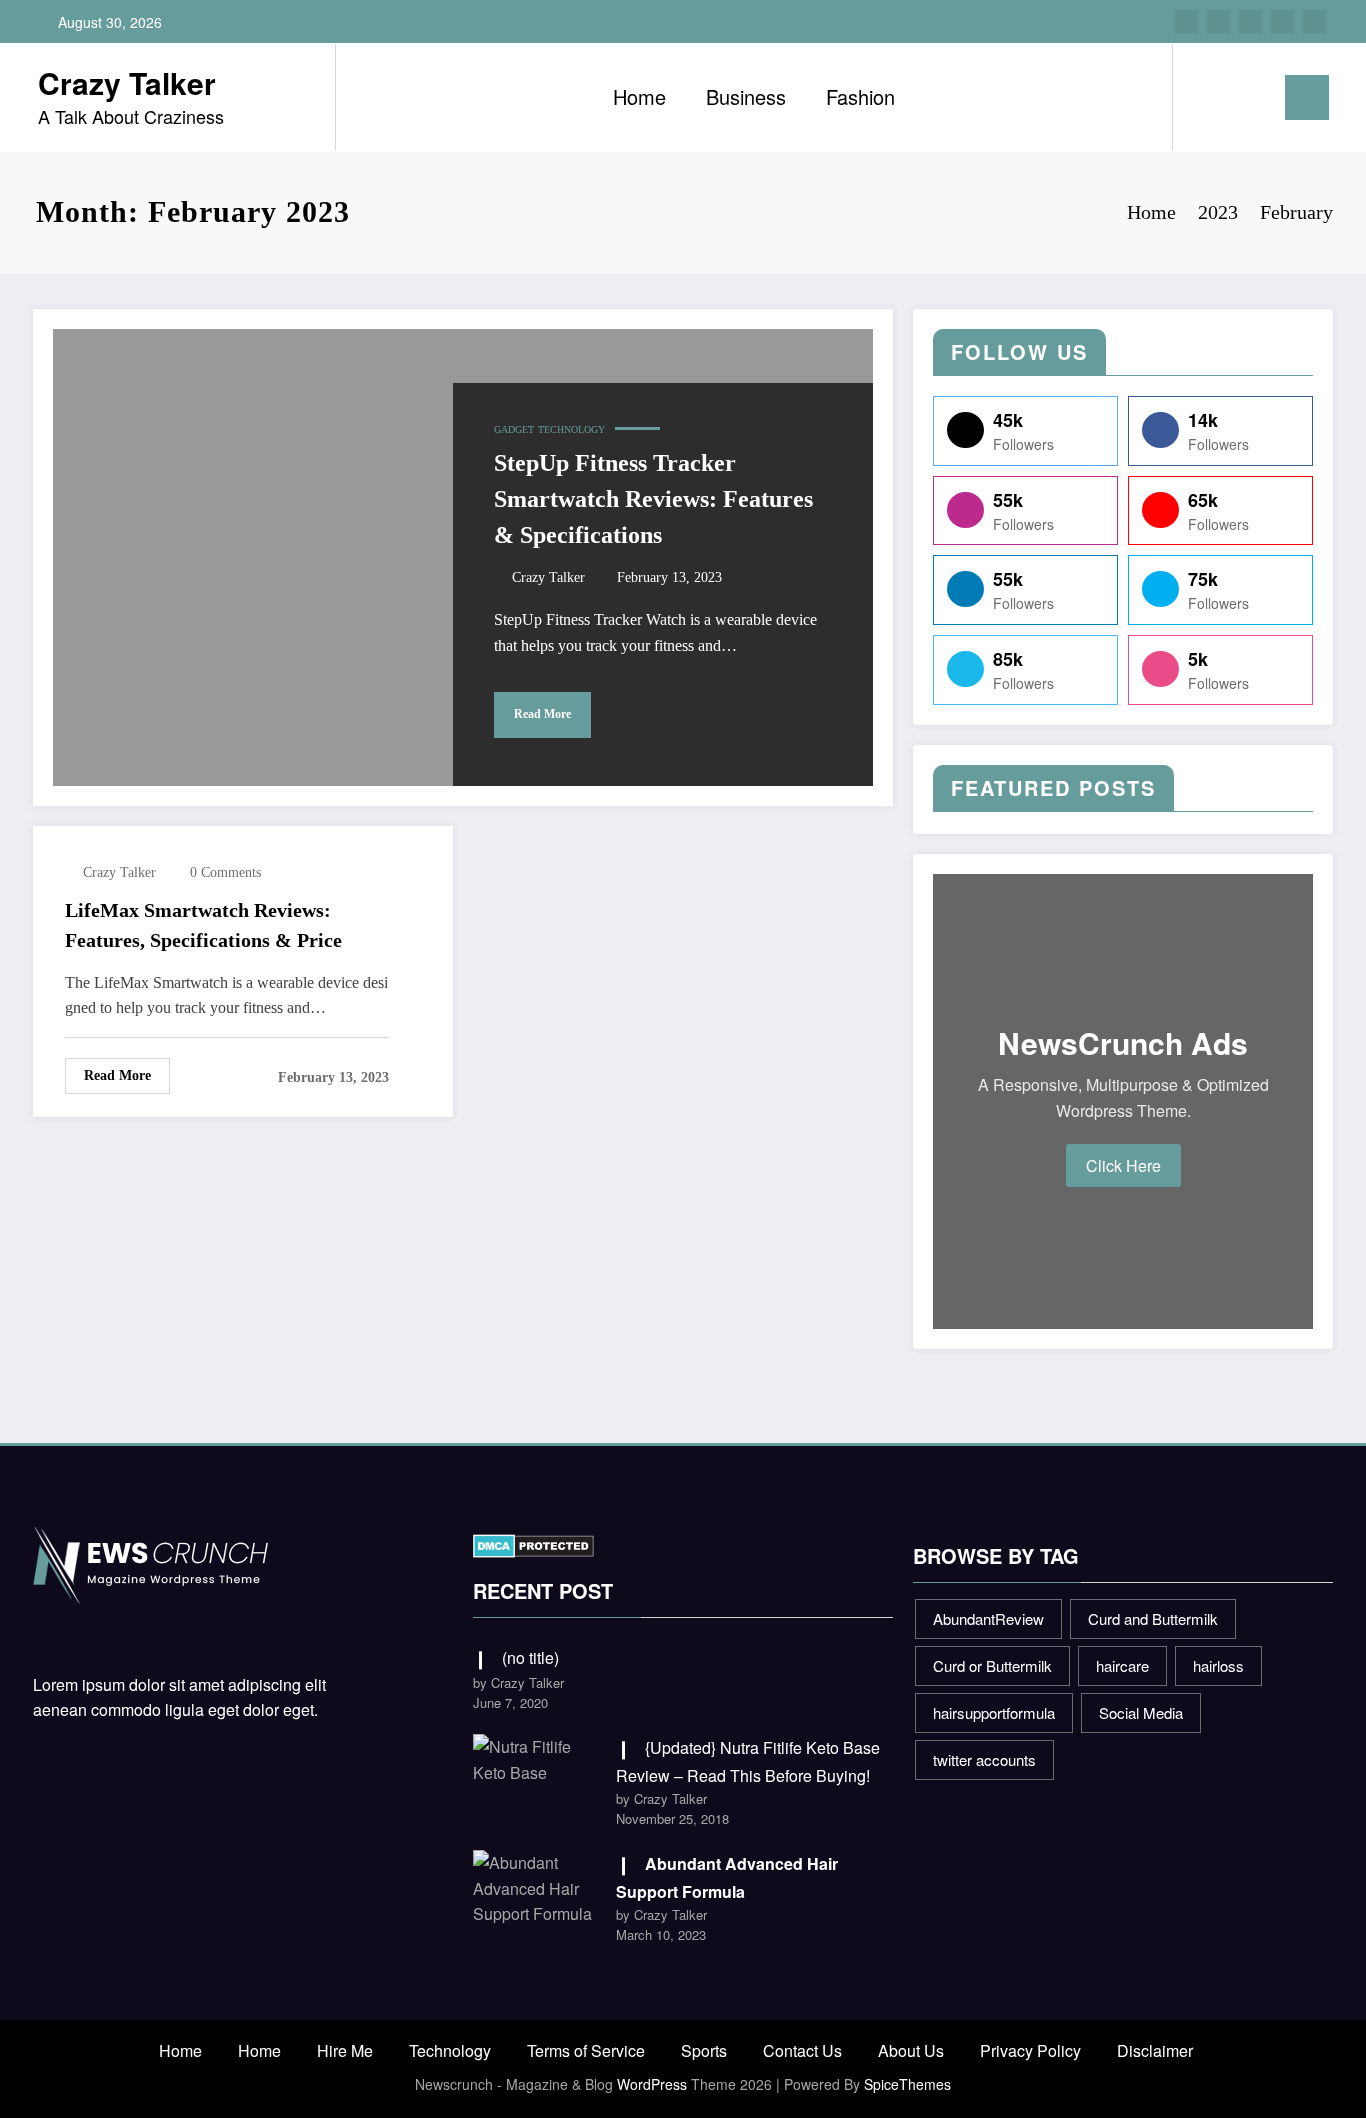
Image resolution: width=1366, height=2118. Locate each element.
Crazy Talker (127, 82)
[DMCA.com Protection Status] (533, 1543)
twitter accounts (984, 1759)
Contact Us (802, 2050)
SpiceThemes (907, 2084)
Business (746, 96)
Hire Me (345, 2050)
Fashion (860, 96)
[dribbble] (1250, 22)
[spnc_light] (1245, 97)
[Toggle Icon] (1307, 97)
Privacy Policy (1030, 2050)
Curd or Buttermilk (992, 1665)
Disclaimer (1155, 2050)
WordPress (652, 2084)
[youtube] (1314, 22)
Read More (542, 714)
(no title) (530, 1657)
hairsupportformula (994, 1712)
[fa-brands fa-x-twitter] (1218, 22)
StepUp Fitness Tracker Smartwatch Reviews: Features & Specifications (653, 499)
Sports (704, 2050)
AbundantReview (988, 1618)
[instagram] (1282, 22)
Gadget (514, 429)
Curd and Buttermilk (1153, 1618)
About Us (911, 2050)
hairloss (1218, 1665)
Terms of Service (586, 2050)
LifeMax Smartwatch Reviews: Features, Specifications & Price (203, 925)
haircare (1122, 1665)
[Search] (1208, 97)
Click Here (1123, 1165)
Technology (571, 429)
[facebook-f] (1186, 22)
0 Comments (225, 872)
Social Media (1141, 1712)
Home (639, 96)
